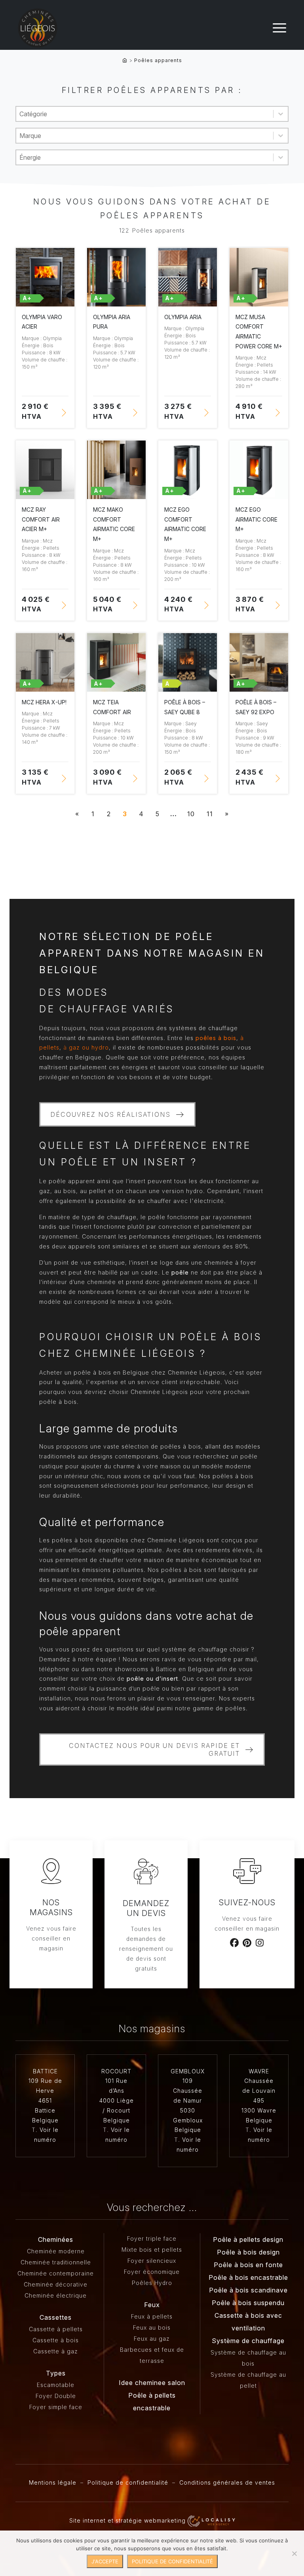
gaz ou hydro (88, 1047)
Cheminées (56, 2239)
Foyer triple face (152, 2238)
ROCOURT (116, 2071)
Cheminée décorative (56, 2284)
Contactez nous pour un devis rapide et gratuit (154, 1749)
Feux (152, 2305)
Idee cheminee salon (152, 2383)
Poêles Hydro (152, 2283)
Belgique (45, 2120)
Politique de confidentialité (128, 2482)
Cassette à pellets (56, 2329)
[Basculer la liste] (281, 114)
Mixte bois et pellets (152, 2250)
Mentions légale (53, 2482)
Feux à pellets (152, 2316)
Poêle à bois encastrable (248, 2277)
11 (210, 814)
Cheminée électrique (56, 2295)
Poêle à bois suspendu (248, 2303)
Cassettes (56, 2317)
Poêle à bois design (248, 2252)
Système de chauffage (248, 2341)
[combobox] (145, 114)
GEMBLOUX (188, 2071)
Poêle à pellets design (248, 2239)
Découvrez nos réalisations (110, 1114)
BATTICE (45, 2071)
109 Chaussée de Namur (188, 2091)
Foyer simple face (56, 2407)
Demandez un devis (146, 1908)
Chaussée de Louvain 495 (259, 2091)
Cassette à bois (56, 2340)
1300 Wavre (259, 2110)
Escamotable (56, 2385)
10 (191, 814)
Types (56, 2373)
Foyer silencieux (152, 2261)
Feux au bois (152, 2327)
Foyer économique (152, 2272)
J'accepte (105, 2561)
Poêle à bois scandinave (248, 2290)
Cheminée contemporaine (56, 2273)
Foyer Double (56, 2396)
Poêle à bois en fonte (248, 2265)
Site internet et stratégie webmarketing (128, 2520)
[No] (294, 2553)
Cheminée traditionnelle (56, 2262)
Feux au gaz (152, 2339)
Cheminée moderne (56, 2251)
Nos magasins (51, 1907)
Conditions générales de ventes (227, 2482)
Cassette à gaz (56, 2351)
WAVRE (259, 2071)
